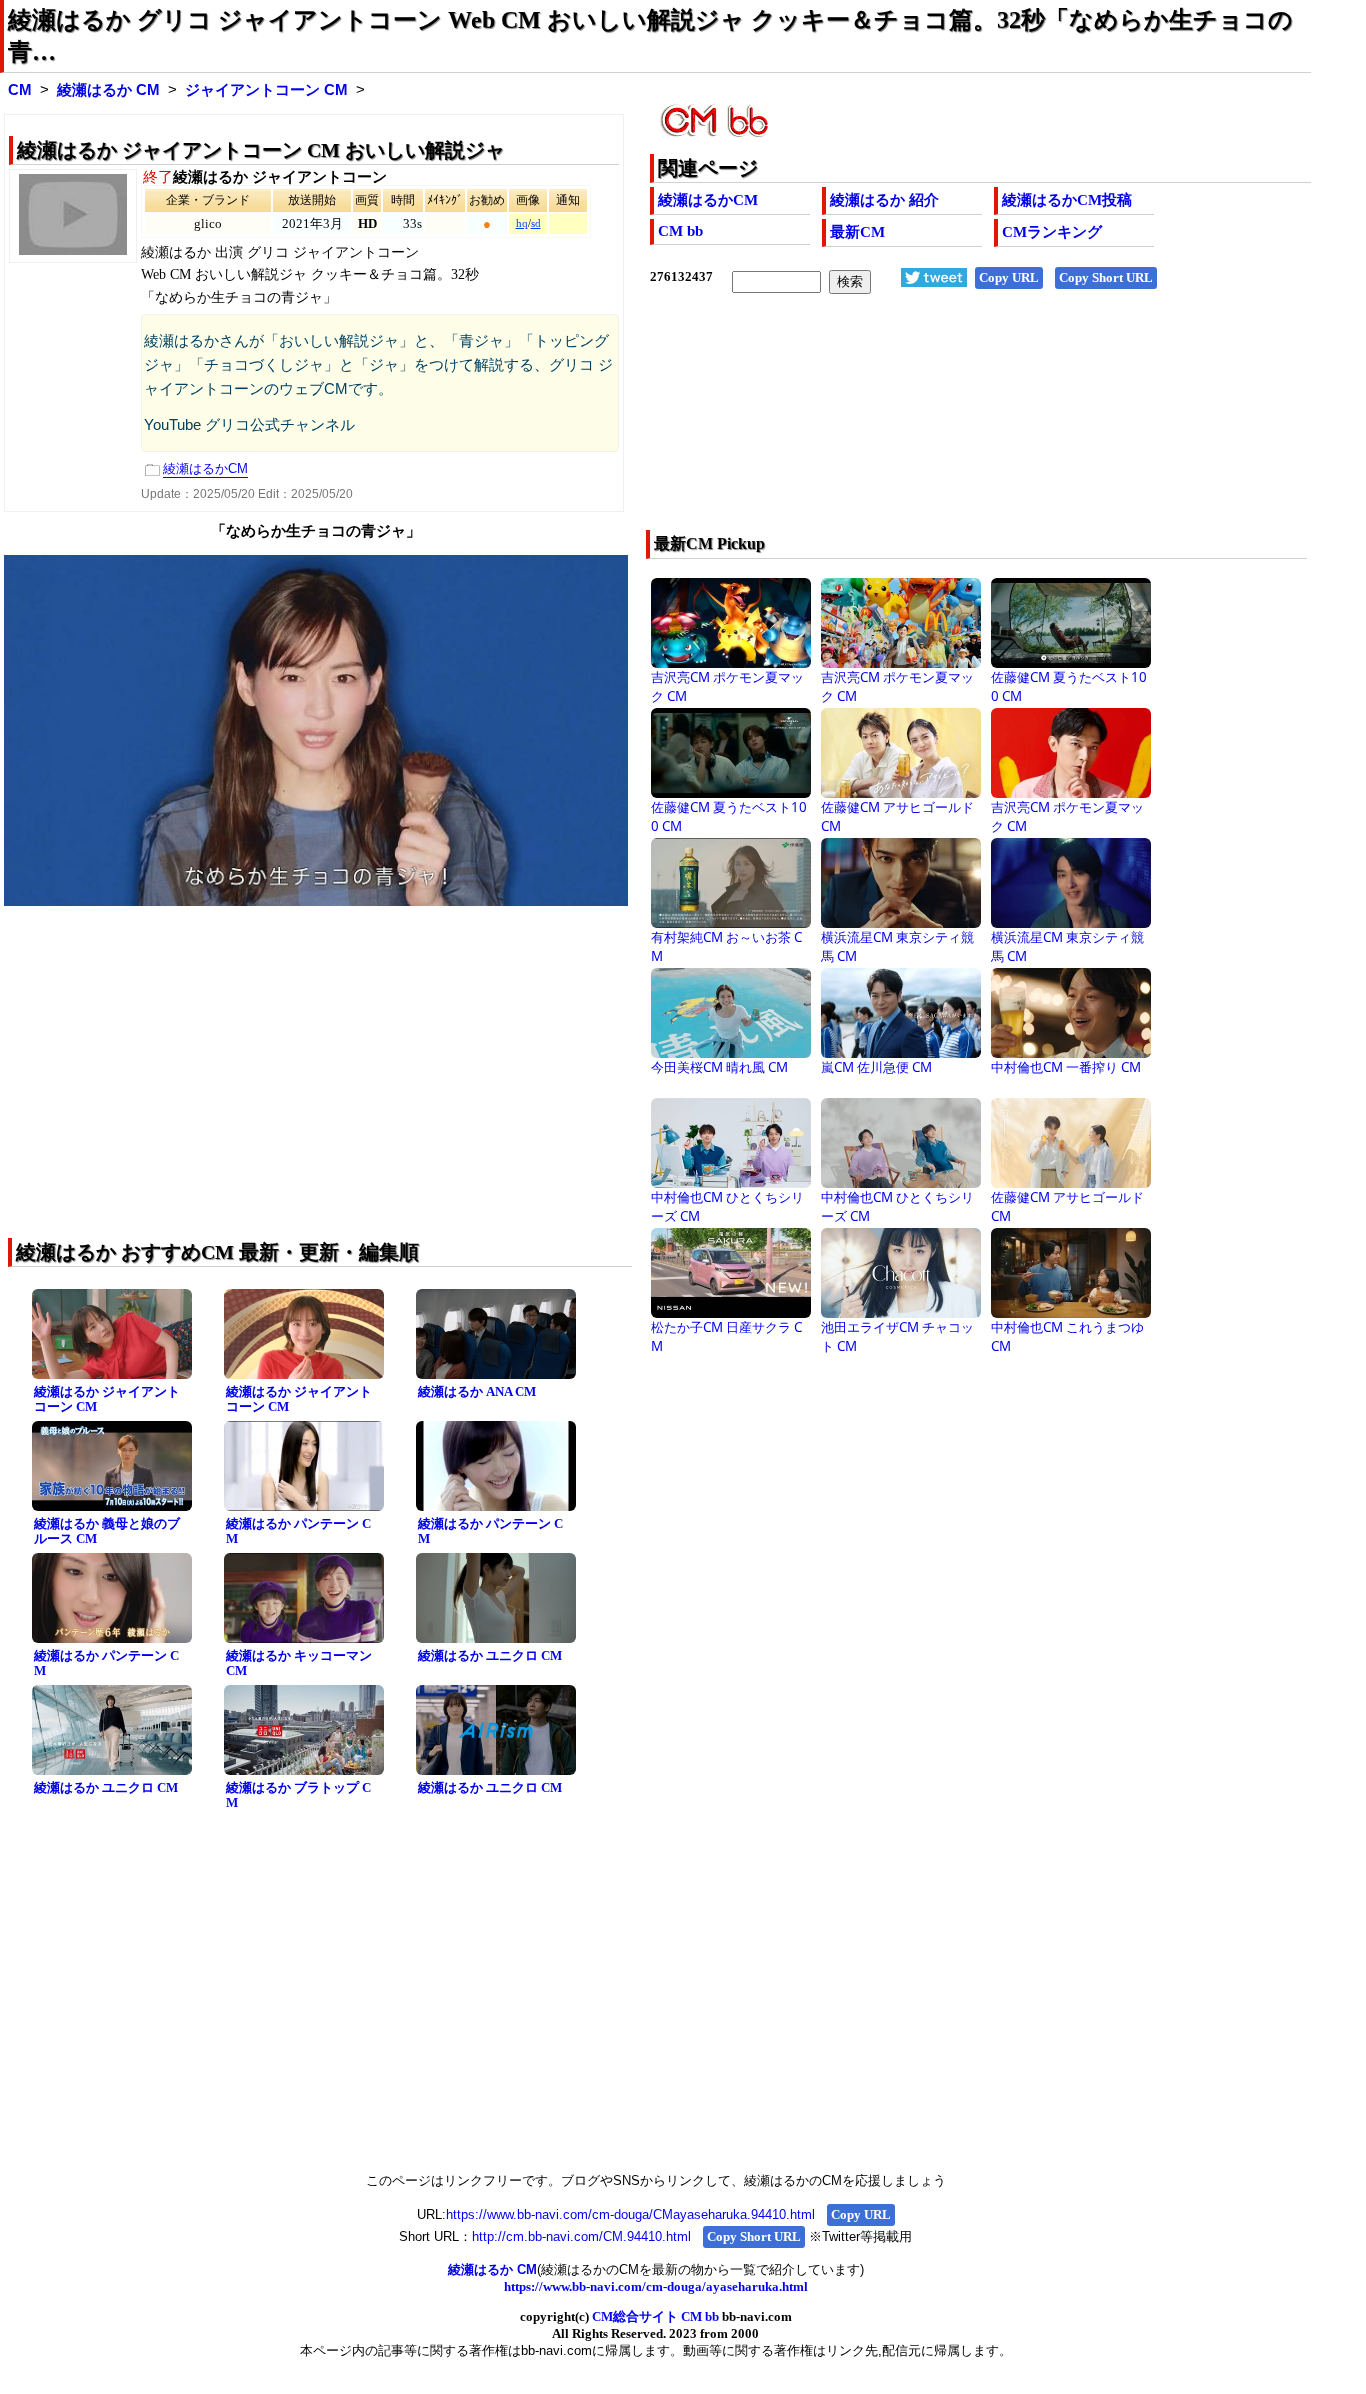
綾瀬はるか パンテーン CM (298, 1531)
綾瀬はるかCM (708, 200)
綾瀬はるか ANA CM (477, 1391)
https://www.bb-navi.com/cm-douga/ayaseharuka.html (656, 2286)
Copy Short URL (1106, 277)
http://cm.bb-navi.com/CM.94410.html (581, 2236)
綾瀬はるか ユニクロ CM (490, 1655)
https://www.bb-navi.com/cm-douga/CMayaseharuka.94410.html (630, 2214)
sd (536, 223)
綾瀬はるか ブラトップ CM (298, 1795)
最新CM (857, 232)
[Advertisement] (914, 425)
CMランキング (1052, 232)
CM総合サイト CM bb (655, 2316)
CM (20, 90)
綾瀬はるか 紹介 (884, 200)
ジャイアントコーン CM (266, 90)
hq (522, 223)
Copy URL (1009, 277)
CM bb (680, 231)
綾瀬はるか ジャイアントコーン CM (107, 1399)
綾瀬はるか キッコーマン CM (299, 1663)
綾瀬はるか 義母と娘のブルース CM (107, 1531)
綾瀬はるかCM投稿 (1067, 200)
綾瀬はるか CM (108, 90)
